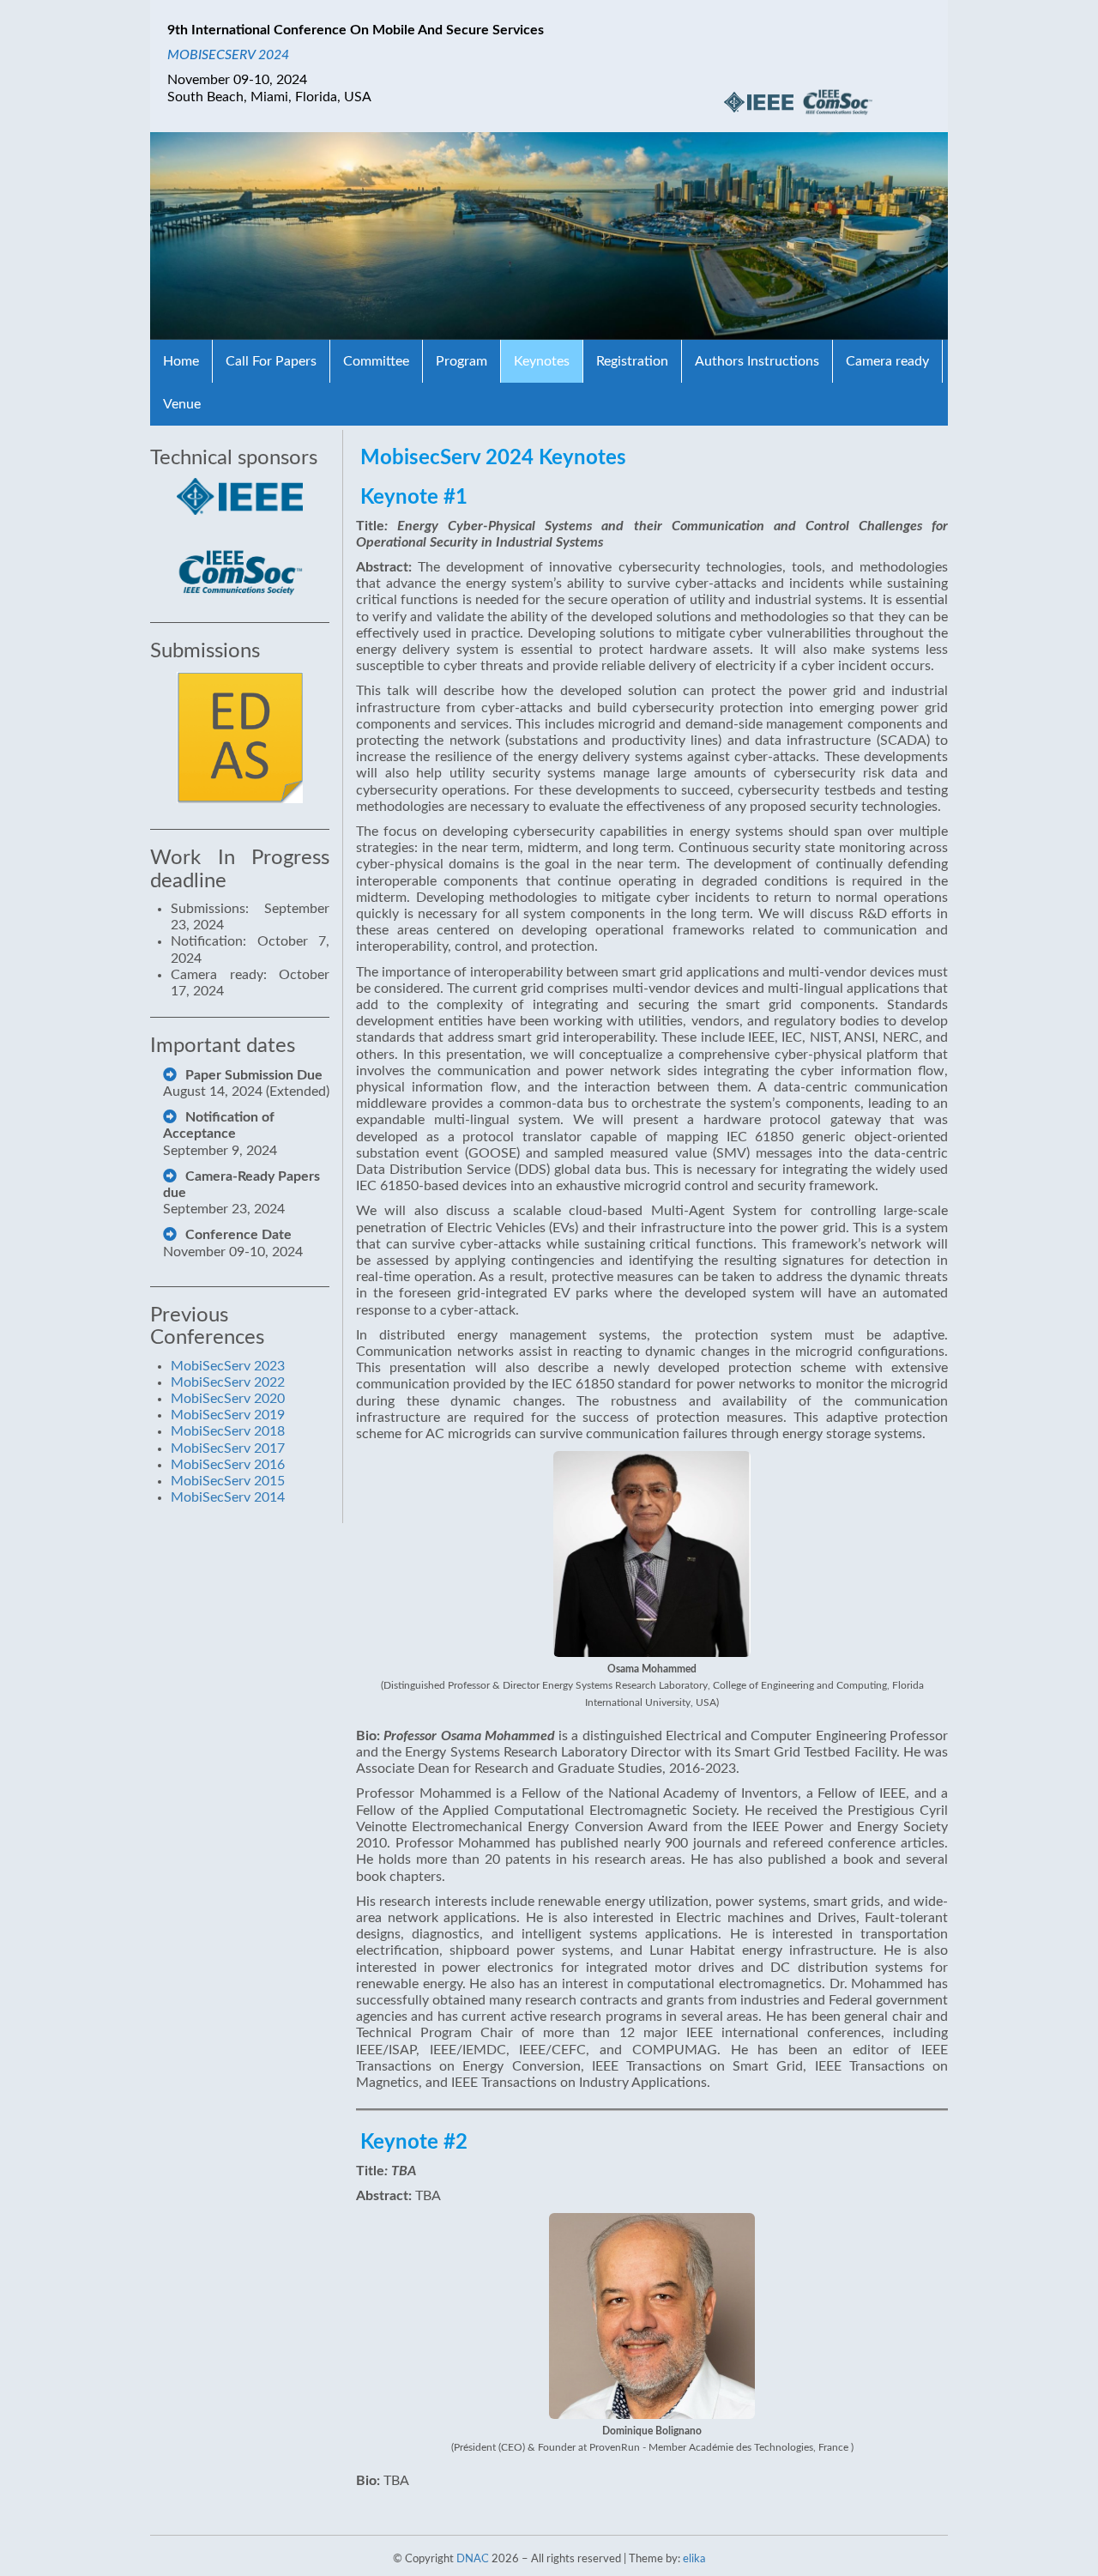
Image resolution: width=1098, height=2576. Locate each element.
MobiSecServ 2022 (228, 1382)
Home (181, 361)
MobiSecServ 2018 (228, 1431)
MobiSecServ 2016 (228, 1465)
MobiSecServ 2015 (228, 1481)
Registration (632, 361)
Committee (376, 361)
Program (462, 361)
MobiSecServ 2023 (228, 1366)
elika (694, 2559)
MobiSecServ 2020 (228, 1399)
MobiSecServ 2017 (228, 1448)
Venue (182, 404)
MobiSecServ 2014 (228, 1497)
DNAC (473, 2559)
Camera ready (887, 361)
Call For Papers (271, 361)
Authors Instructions (757, 361)
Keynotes (542, 361)
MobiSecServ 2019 (228, 1415)
